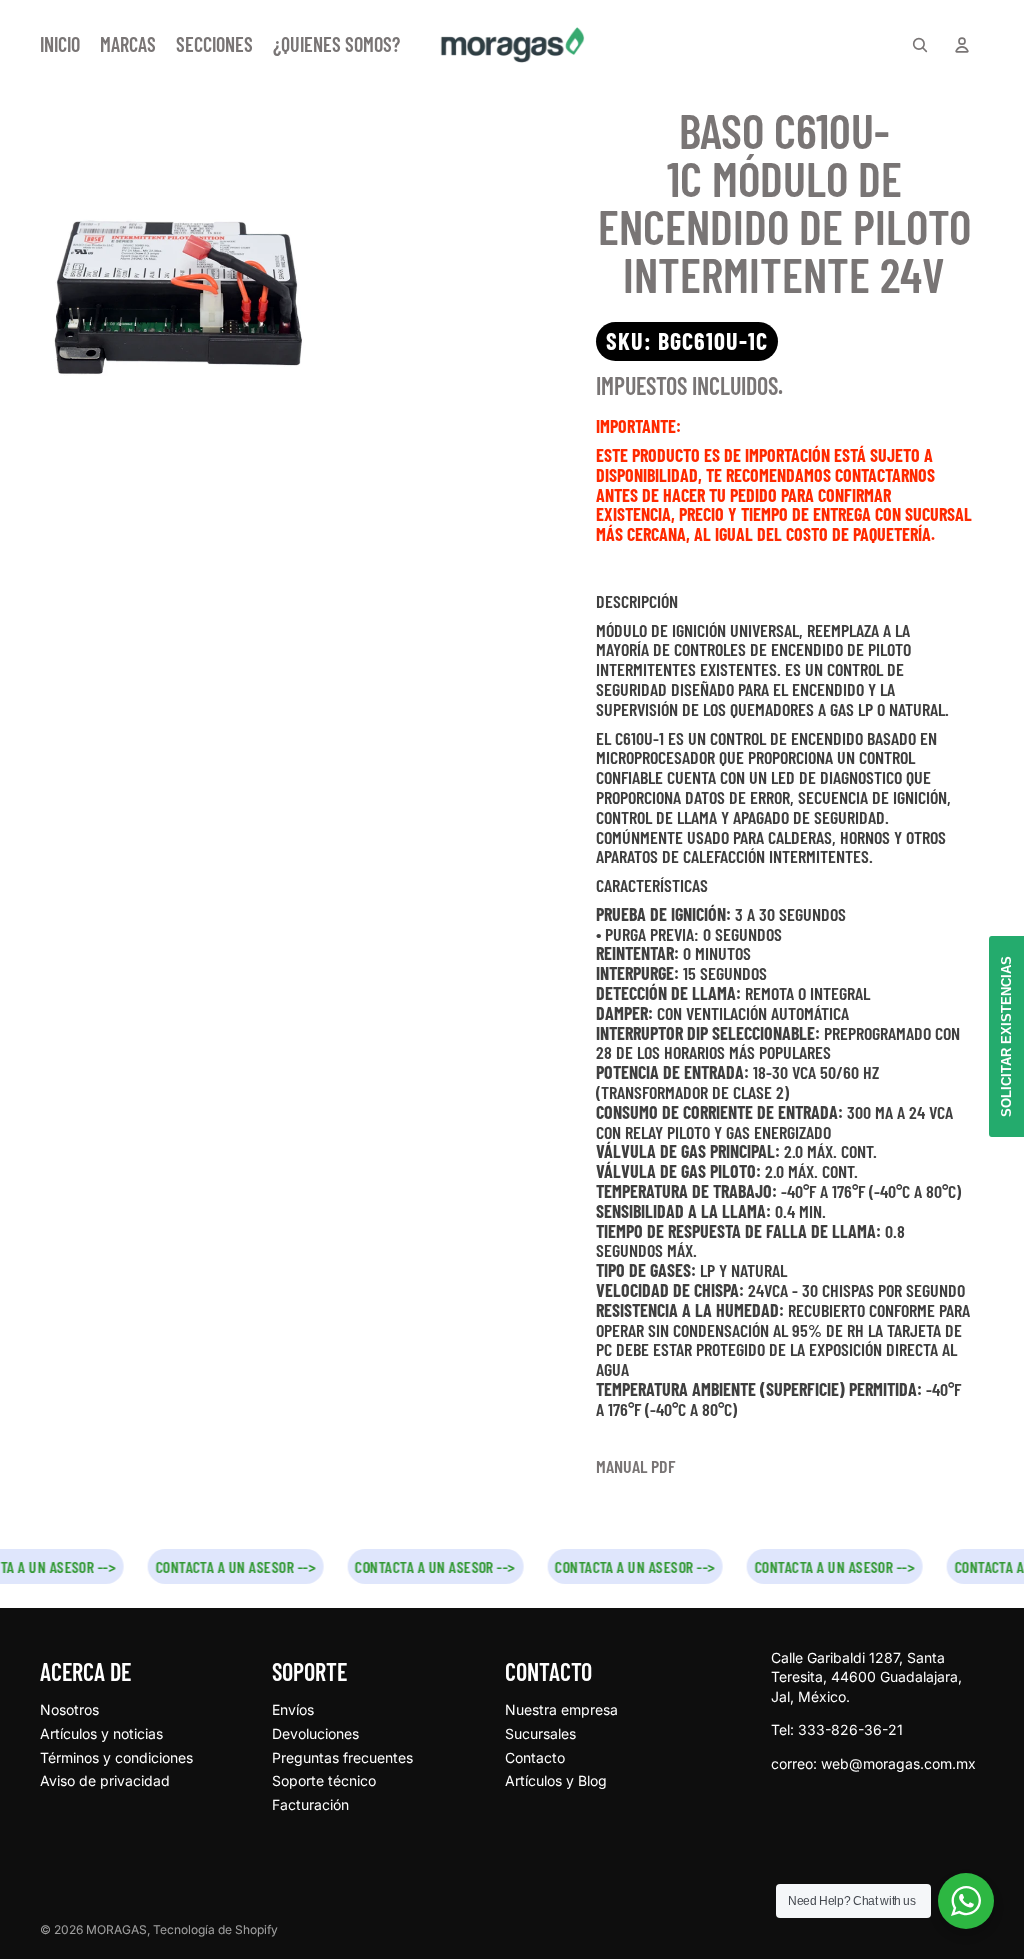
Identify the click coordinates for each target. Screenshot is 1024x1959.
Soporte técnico (324, 1780)
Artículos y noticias (101, 1733)
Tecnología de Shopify (215, 1929)
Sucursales (540, 1733)
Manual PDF (635, 1466)
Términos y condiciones (116, 1757)
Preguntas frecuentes (342, 1757)
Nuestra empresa (561, 1709)
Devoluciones (315, 1733)
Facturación (310, 1804)
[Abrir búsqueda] (920, 45)
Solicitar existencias (1006, 1036)
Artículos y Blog (556, 1780)
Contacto (535, 1757)
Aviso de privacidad (105, 1780)
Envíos (293, 1709)
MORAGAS (116, 1929)
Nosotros (69, 1709)
